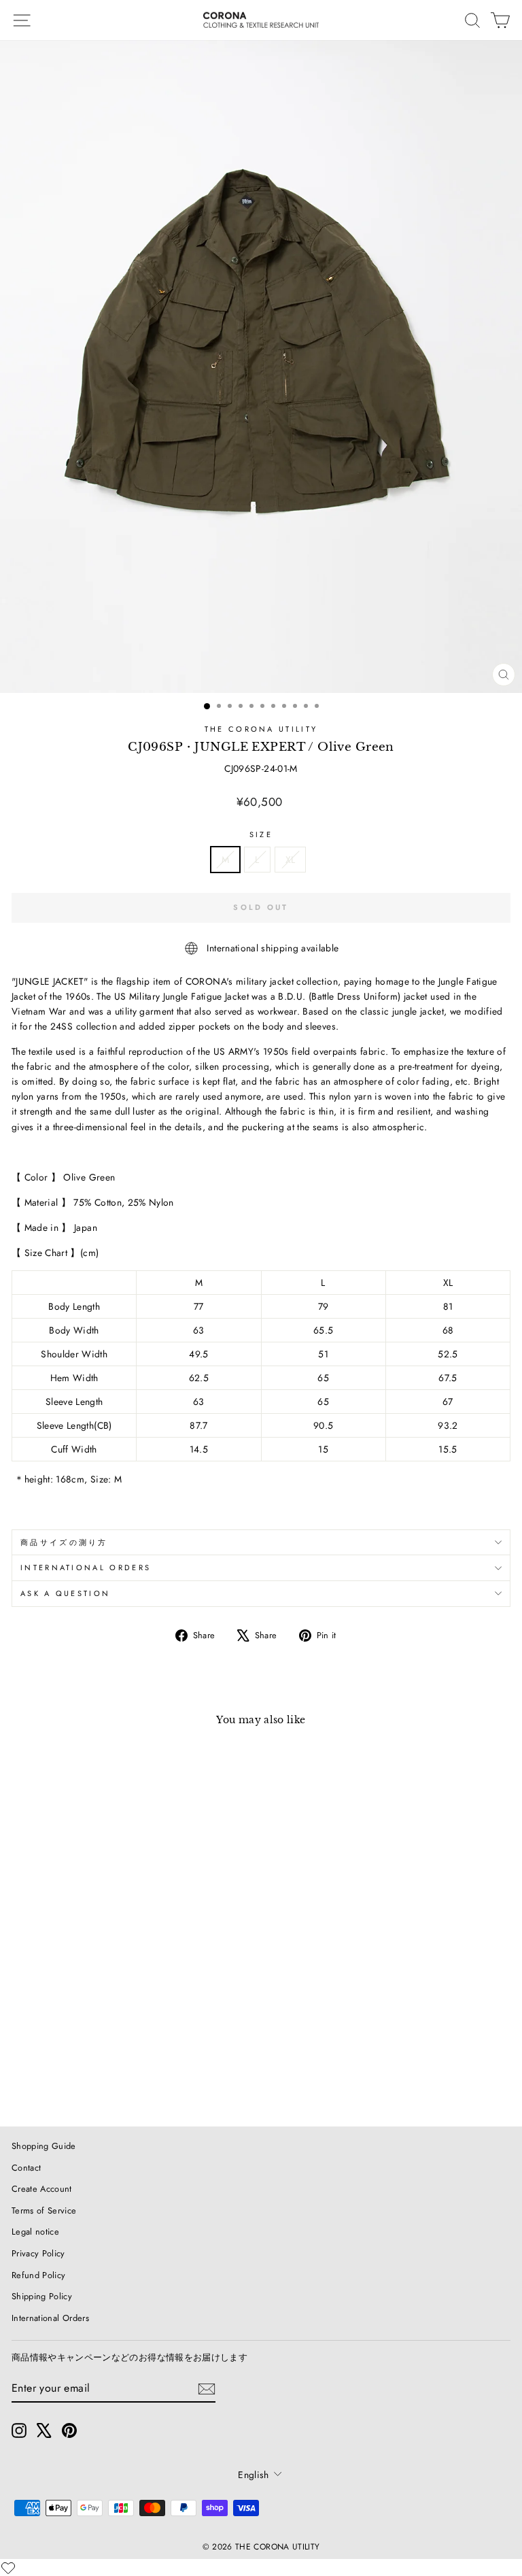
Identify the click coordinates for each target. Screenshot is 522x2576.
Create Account (42, 2189)
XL (291, 860)
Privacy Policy (38, 2253)
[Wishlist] (8, 2568)
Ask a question (65, 1593)
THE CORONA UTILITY (261, 729)
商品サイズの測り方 (64, 1542)
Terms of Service (44, 2210)
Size (261, 834)
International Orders (50, 2318)
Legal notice (35, 2232)
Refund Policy (39, 2275)
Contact (26, 2168)
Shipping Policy (42, 2296)
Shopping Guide (44, 2146)
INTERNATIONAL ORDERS (86, 1567)
